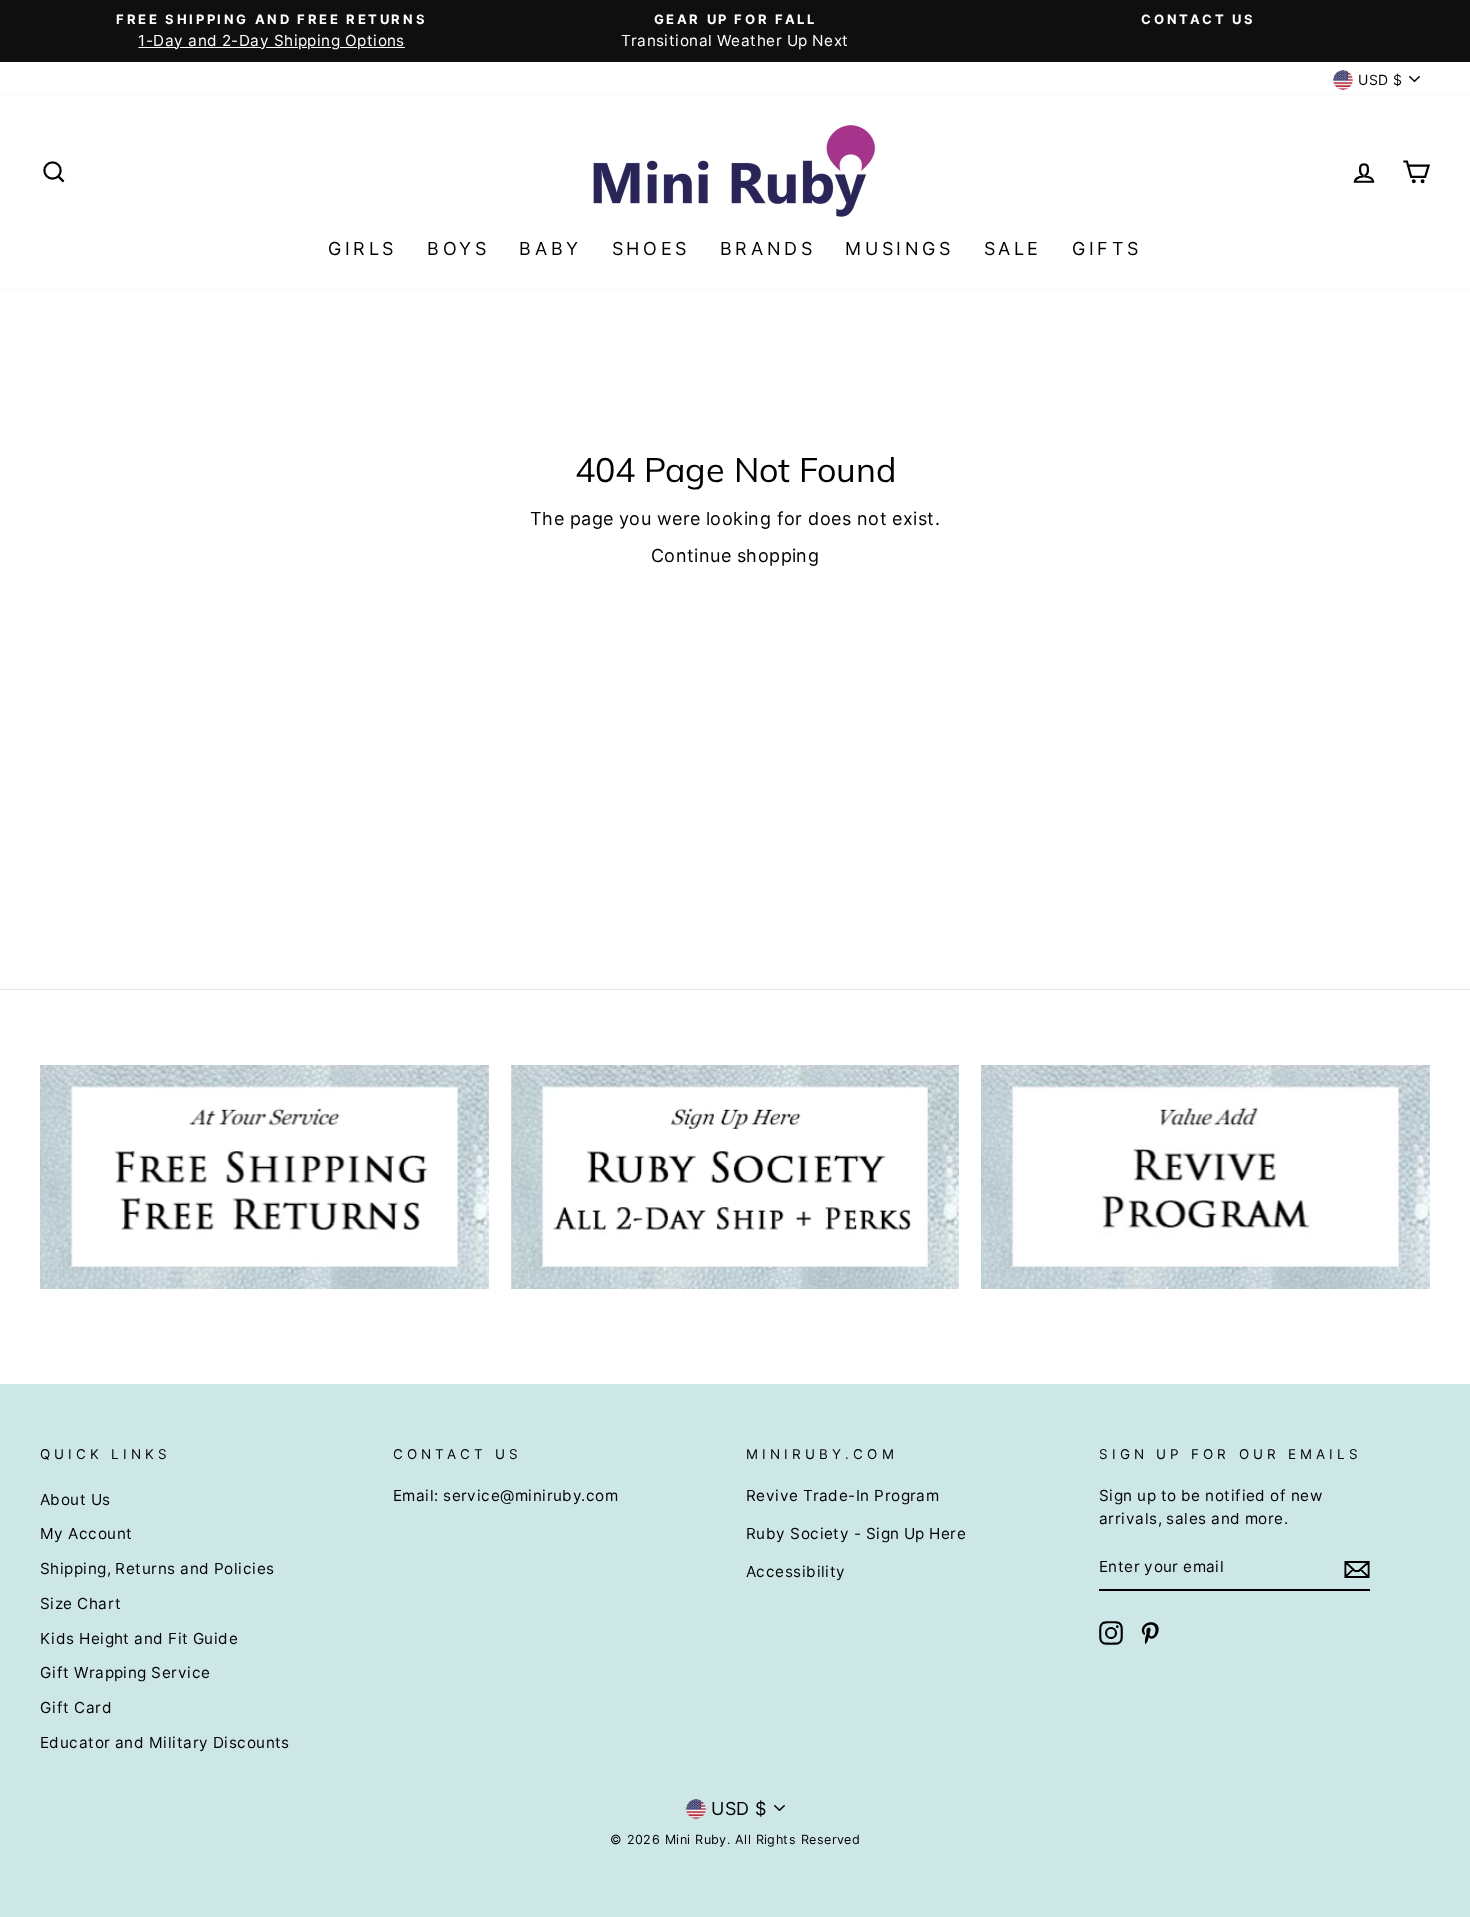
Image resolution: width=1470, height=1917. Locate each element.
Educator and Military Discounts (165, 1742)
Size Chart (81, 1603)
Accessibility (796, 1571)
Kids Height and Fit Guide (139, 1638)
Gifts (1107, 248)
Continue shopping (735, 555)
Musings (899, 248)
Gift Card (76, 1707)
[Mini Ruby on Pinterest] (1150, 1633)
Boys (458, 248)
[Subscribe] (1357, 1568)
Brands (768, 248)
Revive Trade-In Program (842, 1495)
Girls (362, 248)
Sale (1013, 248)
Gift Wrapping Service (125, 1672)
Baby (550, 248)
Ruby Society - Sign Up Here (856, 1533)
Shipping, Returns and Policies (157, 1568)
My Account (86, 1533)
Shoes (651, 248)
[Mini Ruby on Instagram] (1111, 1633)
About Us (75, 1499)
